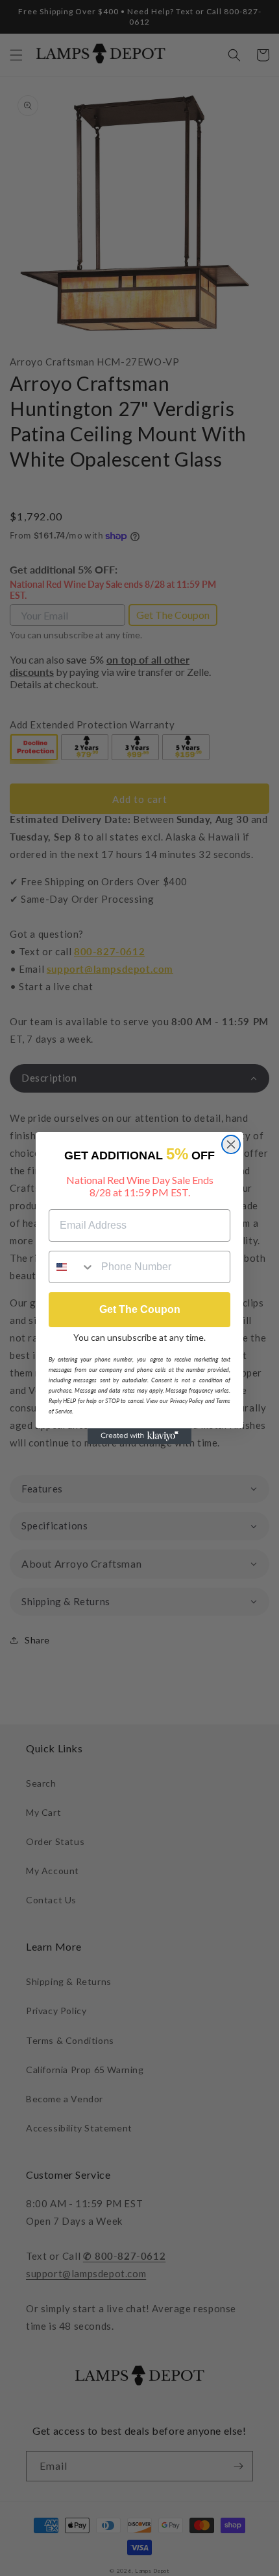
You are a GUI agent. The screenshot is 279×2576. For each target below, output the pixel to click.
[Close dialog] (231, 1144)
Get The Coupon (140, 1309)
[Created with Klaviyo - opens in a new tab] (139, 1436)
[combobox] (72, 1267)
